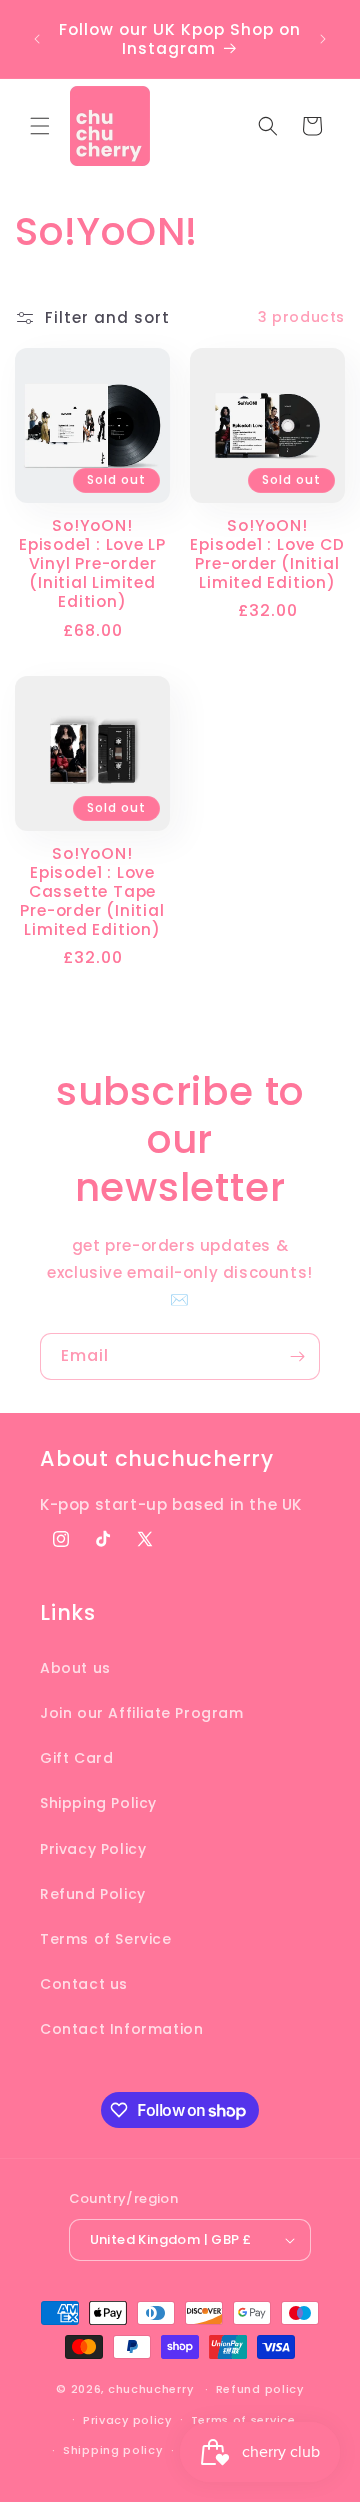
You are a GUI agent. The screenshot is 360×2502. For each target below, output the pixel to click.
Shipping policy (113, 2450)
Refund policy (260, 2389)
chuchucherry (150, 2389)
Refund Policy (93, 1894)
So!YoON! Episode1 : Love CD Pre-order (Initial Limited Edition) (267, 554)
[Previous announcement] (37, 39)
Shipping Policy (98, 1803)
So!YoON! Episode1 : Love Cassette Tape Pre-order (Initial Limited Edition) (92, 892)
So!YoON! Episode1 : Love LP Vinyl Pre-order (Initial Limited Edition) (92, 564)
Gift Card (76, 1758)
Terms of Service (106, 1939)
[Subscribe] (297, 1356)
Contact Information (121, 2029)
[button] (40, 126)
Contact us (84, 1984)
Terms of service (243, 2420)
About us (75, 1668)
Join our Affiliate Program (142, 1713)
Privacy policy (127, 2420)
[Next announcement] (323, 39)
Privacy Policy (93, 1849)
